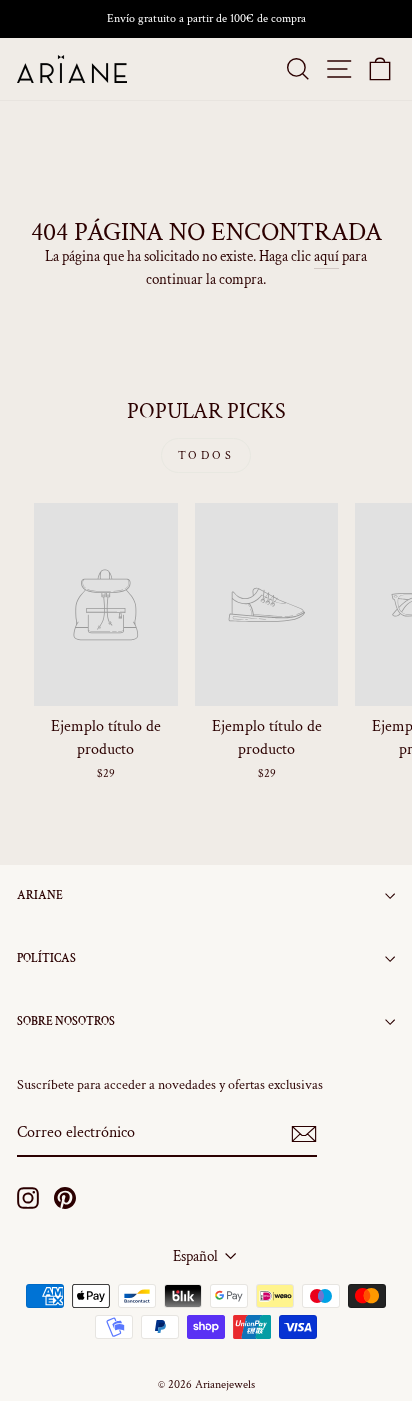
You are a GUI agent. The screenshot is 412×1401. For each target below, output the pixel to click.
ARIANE (40, 895)
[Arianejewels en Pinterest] (65, 1198)
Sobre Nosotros (66, 1021)
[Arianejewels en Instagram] (28, 1198)
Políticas (46, 958)
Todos (206, 455)
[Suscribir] (304, 1134)
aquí (326, 256)
